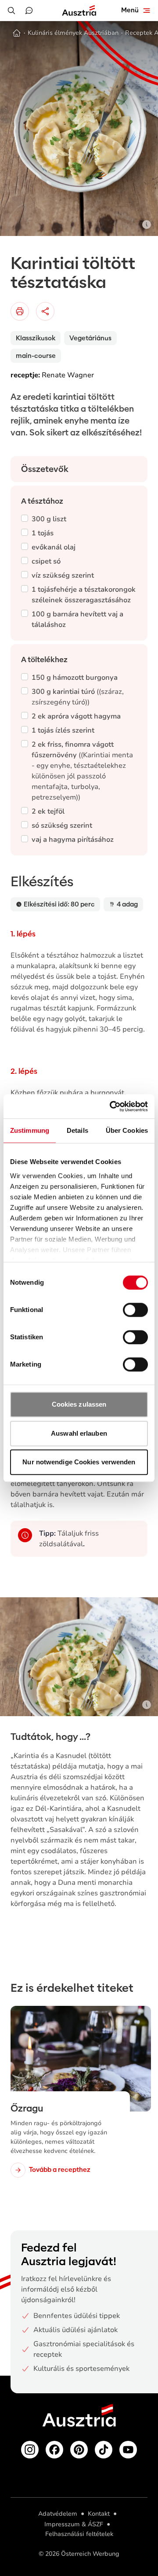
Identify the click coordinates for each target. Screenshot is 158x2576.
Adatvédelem (58, 2514)
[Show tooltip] (147, 225)
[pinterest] (79, 2450)
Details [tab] (77, 1130)
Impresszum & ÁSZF (74, 2524)
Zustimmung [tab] (30, 1130)
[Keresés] (11, 11)
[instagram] (30, 2450)
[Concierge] (29, 11)
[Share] (45, 311)
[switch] (135, 1310)
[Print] (20, 311)
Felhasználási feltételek (79, 2534)
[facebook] (54, 2450)
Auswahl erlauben (79, 1433)
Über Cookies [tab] (127, 1130)
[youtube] (128, 2450)
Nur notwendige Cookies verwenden (79, 1462)
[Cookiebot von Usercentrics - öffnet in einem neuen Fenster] (111, 1106)
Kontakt (99, 2514)
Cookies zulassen (79, 1404)
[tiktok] (104, 2450)
